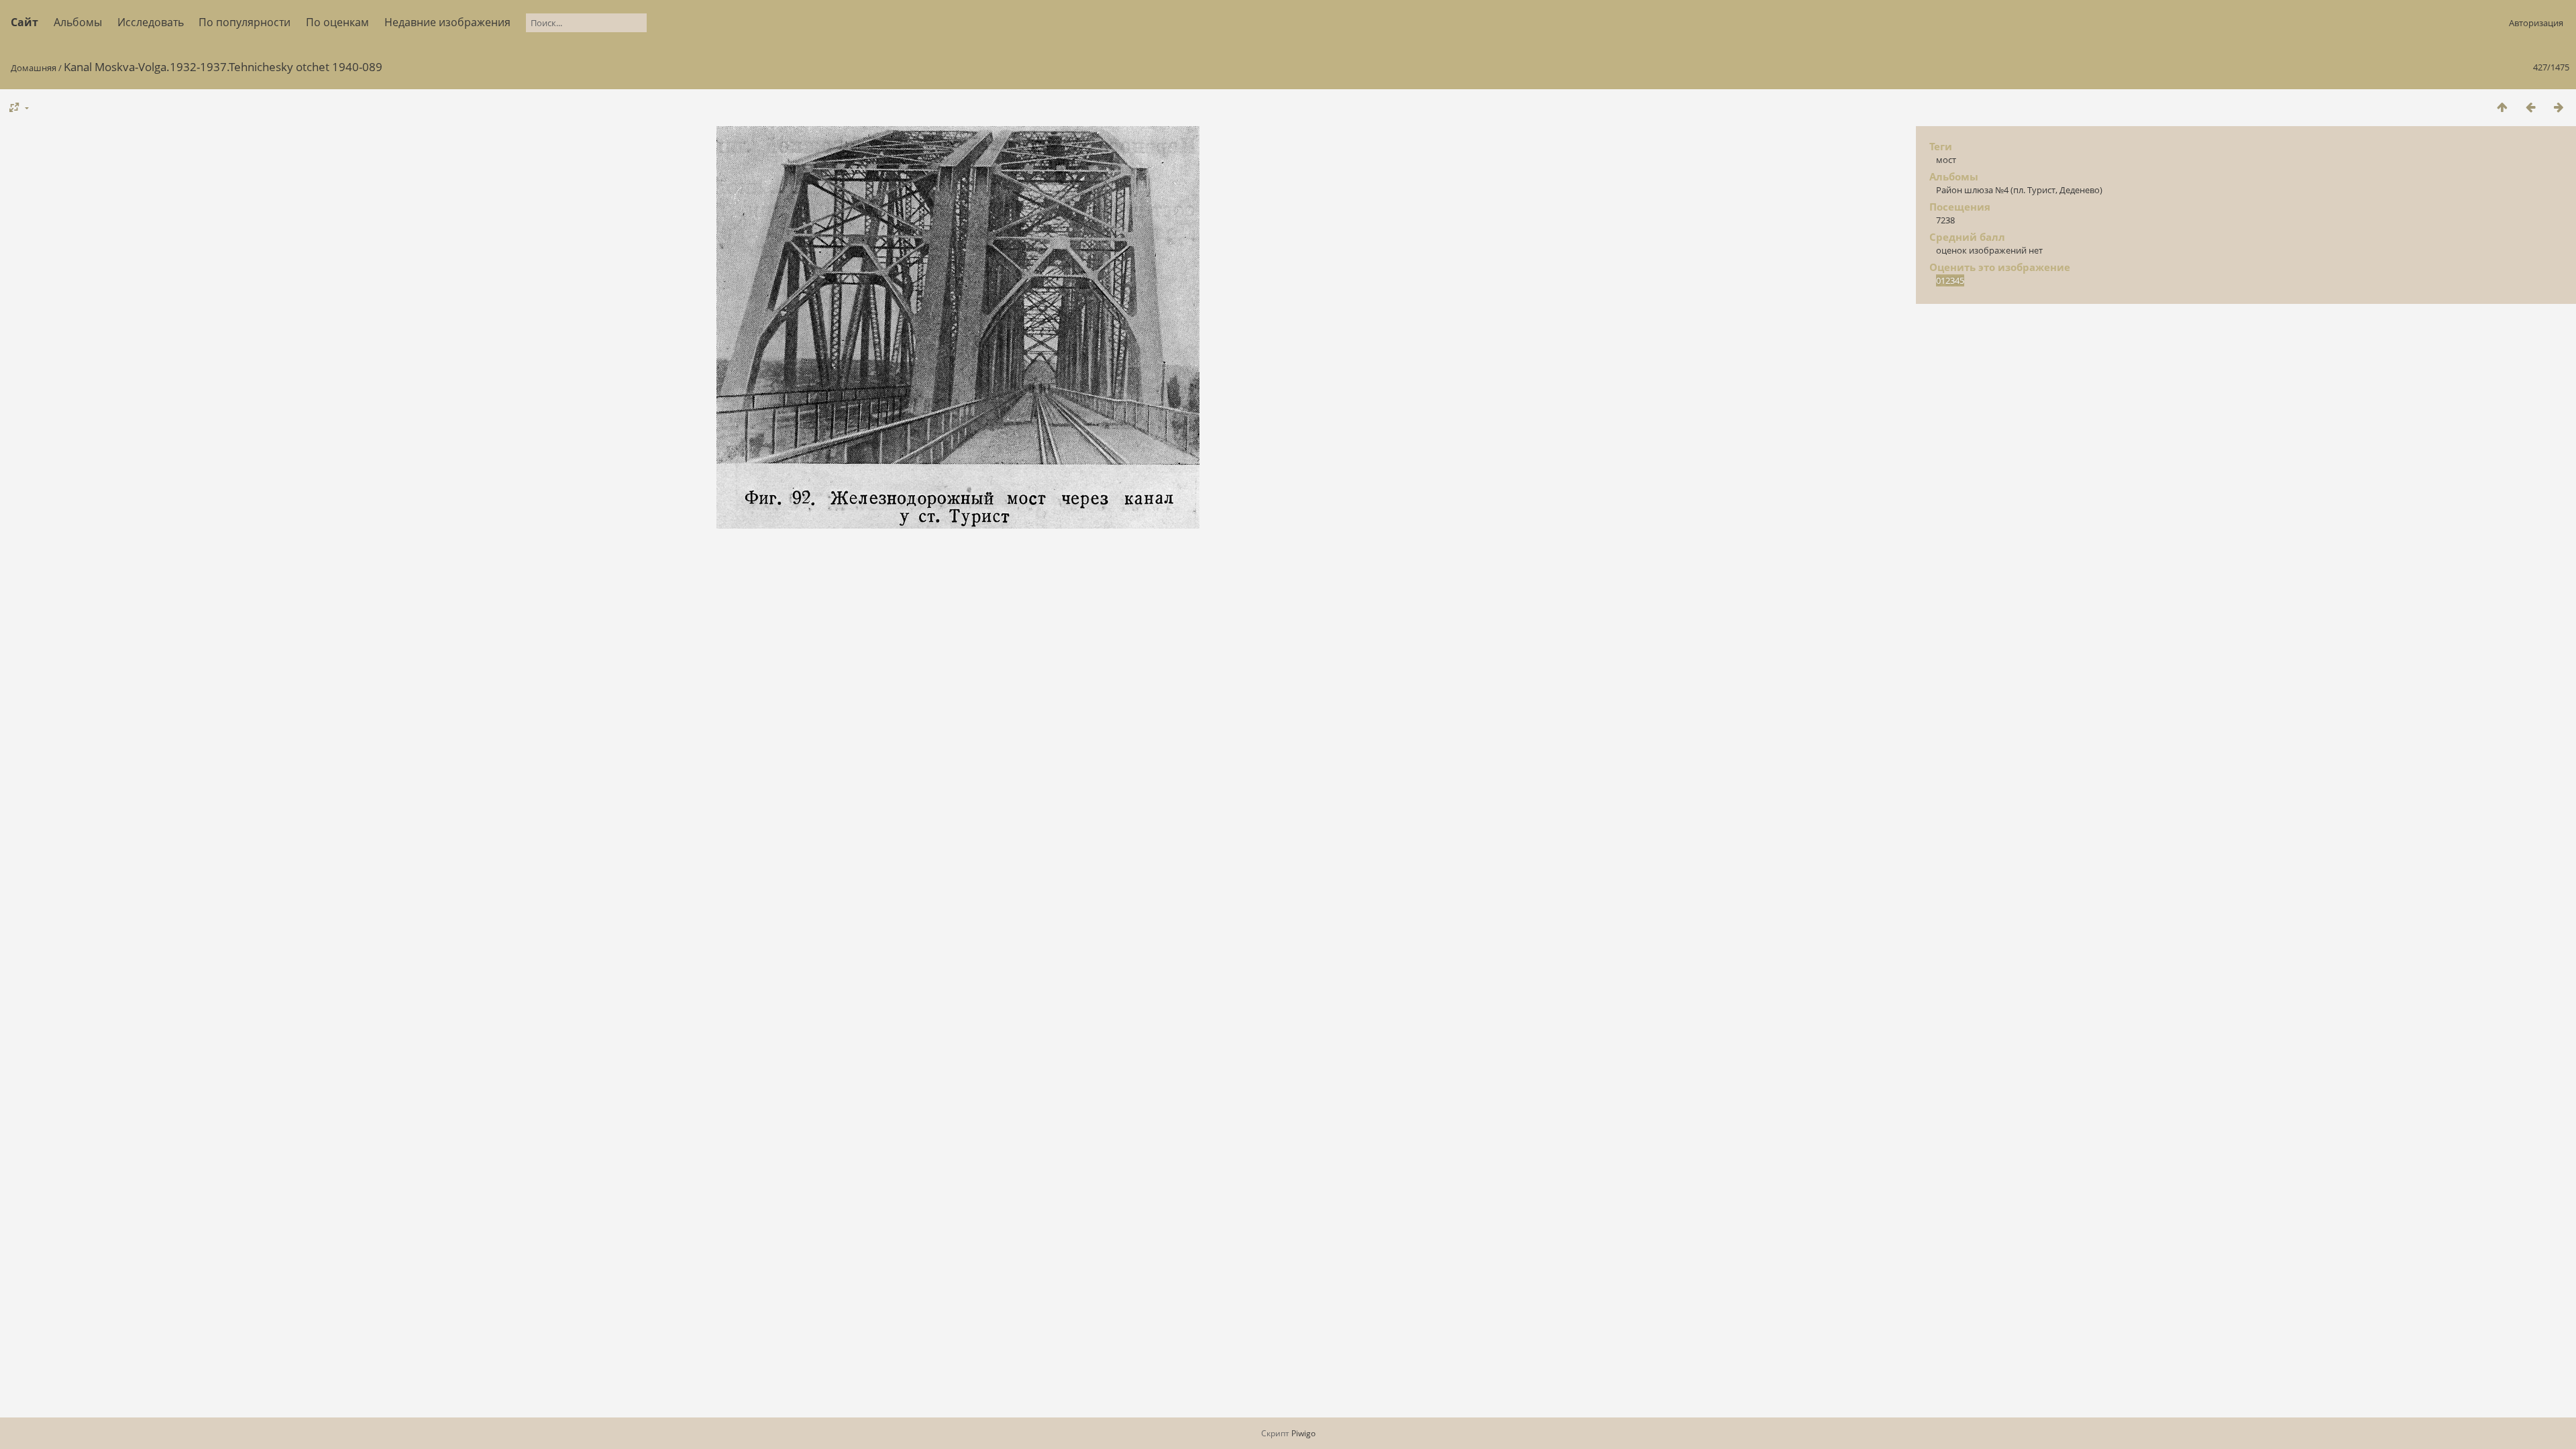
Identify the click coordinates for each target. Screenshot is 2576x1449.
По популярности (245, 22)
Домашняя (34, 68)
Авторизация (2536, 23)
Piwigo (1303, 1433)
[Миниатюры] (2502, 107)
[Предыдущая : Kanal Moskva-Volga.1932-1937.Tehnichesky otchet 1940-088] (2530, 107)
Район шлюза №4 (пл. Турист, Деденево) (2019, 190)
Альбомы (78, 22)
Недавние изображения (447, 22)
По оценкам (337, 22)
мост (1946, 160)
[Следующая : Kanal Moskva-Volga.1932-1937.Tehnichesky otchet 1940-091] (2559, 107)
